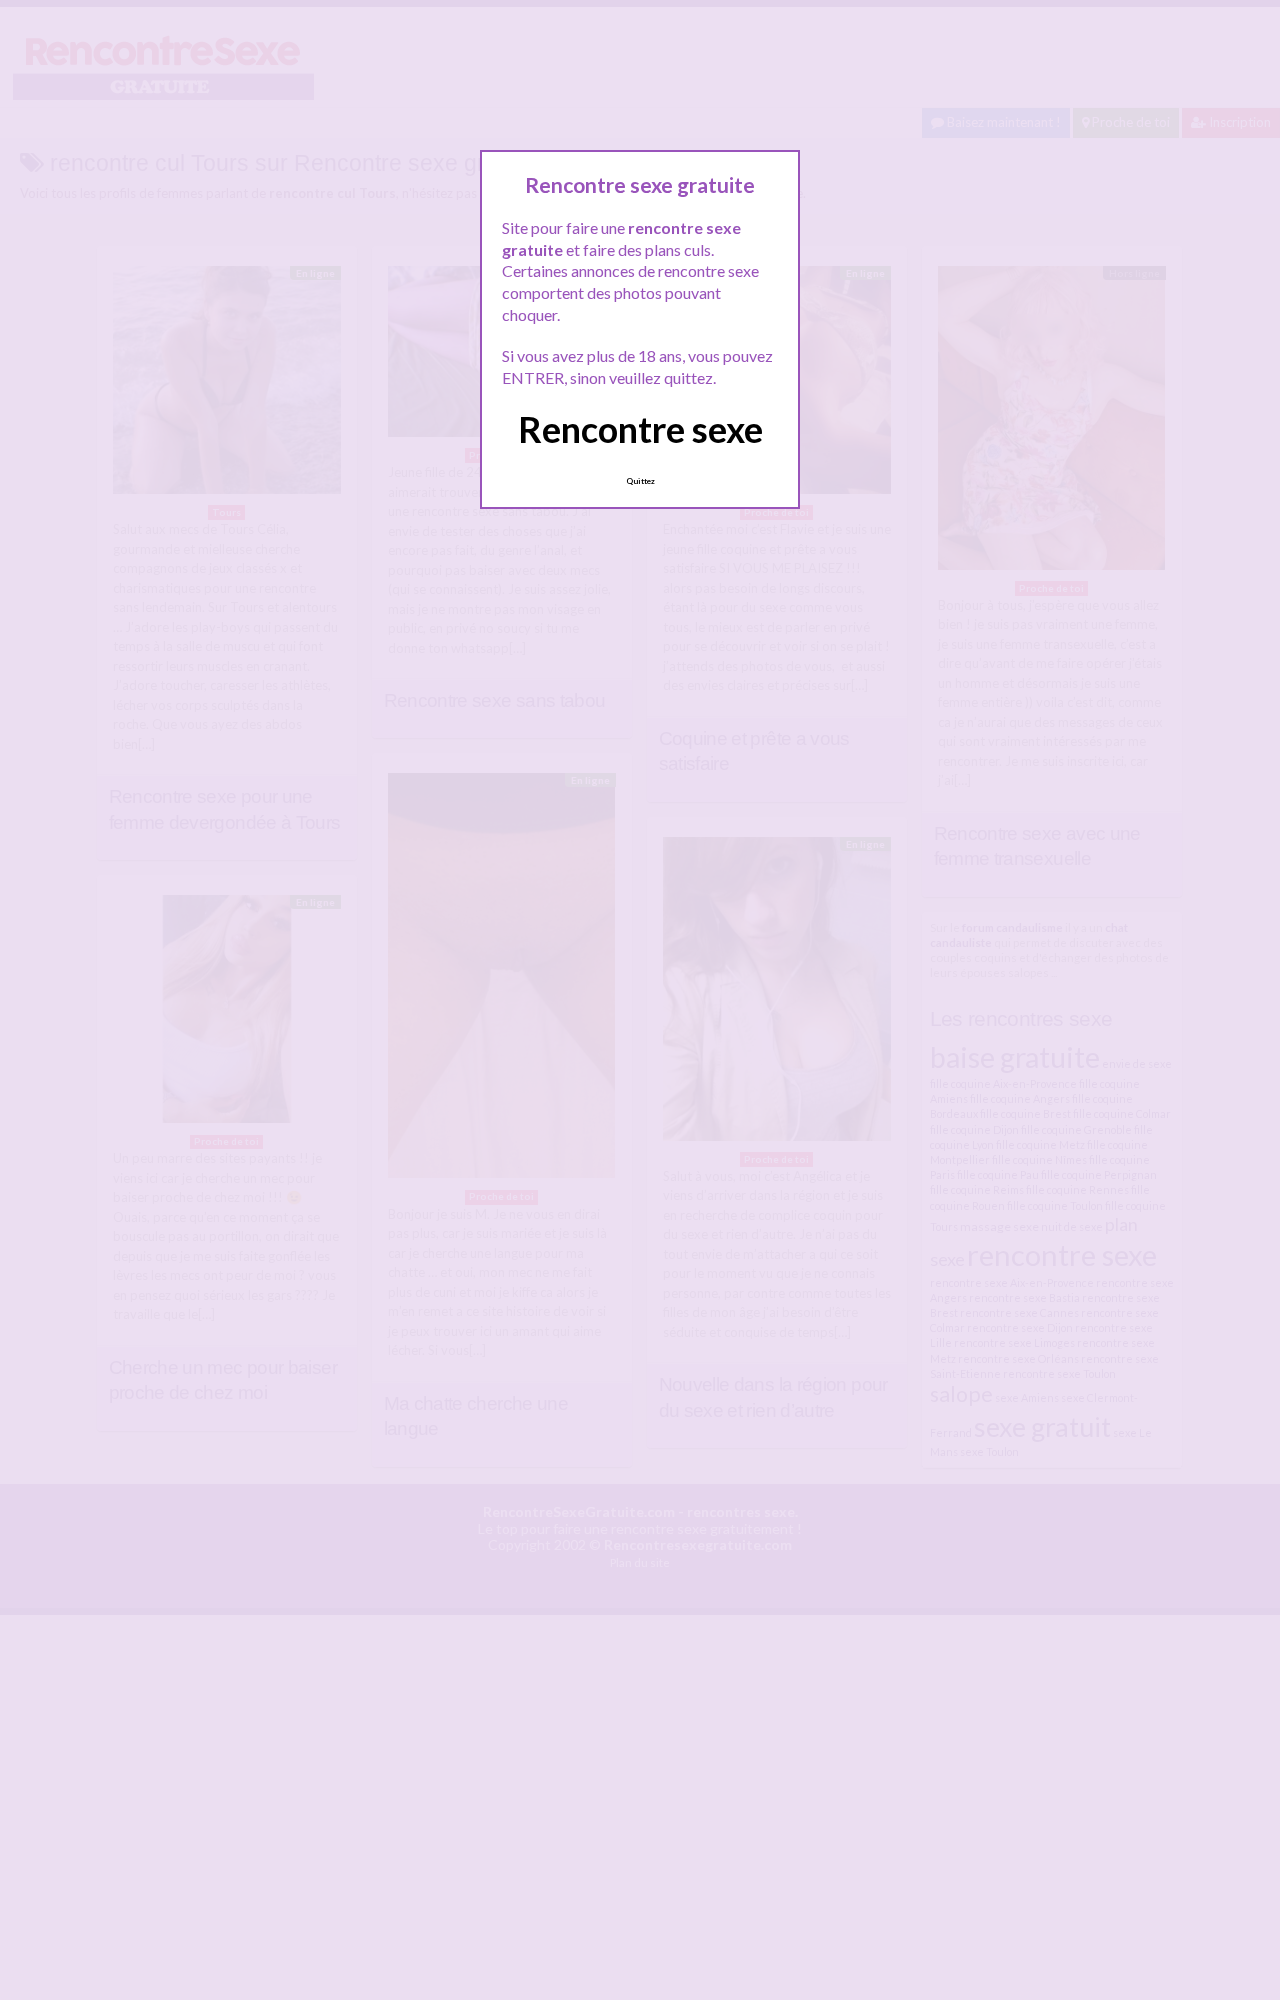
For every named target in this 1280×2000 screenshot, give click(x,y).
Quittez (640, 481)
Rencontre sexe (640, 429)
